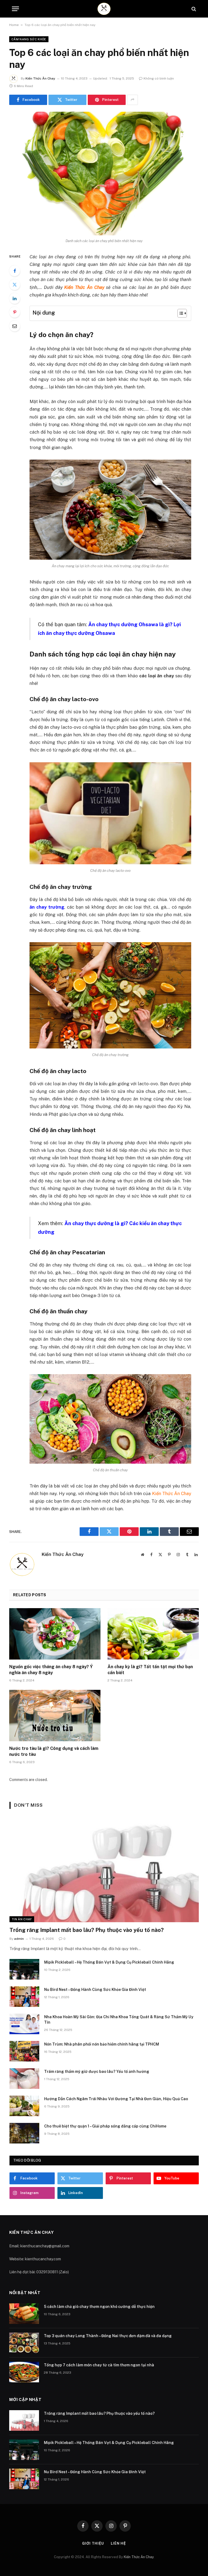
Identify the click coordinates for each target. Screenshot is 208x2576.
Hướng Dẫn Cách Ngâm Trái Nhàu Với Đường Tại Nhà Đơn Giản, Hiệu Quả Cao (116, 2099)
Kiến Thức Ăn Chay (40, 78)
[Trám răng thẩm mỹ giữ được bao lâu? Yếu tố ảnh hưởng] (24, 2079)
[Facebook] (15, 271)
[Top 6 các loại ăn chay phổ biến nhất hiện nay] (104, 174)
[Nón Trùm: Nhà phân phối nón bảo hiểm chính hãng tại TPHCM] (24, 2051)
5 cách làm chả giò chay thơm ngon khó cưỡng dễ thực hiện (99, 2307)
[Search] (193, 9)
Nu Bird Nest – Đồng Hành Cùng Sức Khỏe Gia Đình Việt (95, 1990)
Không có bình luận (159, 78)
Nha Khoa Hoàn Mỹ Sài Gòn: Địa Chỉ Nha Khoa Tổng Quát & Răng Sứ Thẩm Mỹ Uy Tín (119, 2020)
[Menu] (15, 9)
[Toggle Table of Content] (179, 313)
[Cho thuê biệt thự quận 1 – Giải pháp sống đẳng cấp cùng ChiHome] (24, 2133)
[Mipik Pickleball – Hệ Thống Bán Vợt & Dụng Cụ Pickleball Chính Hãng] (24, 1969)
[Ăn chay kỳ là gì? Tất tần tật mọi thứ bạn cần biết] (153, 1634)
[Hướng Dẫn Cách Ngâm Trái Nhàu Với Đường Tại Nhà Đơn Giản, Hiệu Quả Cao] (24, 2106)
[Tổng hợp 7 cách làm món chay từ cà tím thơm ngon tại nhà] (24, 2372)
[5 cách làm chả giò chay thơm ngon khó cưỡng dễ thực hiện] (24, 2314)
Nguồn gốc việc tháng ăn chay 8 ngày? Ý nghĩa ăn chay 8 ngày (51, 1670)
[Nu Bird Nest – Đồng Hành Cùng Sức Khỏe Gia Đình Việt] (24, 1997)
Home (14, 25)
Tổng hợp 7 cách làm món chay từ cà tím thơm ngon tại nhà (99, 2365)
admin (19, 1939)
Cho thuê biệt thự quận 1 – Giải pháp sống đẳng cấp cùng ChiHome (105, 2126)
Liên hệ (118, 2543)
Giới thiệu (93, 2543)
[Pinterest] (15, 312)
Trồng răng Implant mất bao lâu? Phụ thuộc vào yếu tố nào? (87, 1930)
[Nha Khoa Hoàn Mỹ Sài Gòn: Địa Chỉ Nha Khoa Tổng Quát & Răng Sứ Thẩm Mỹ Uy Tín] (24, 2024)
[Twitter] (15, 285)
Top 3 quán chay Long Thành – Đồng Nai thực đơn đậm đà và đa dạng (108, 2336)
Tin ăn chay (22, 1919)
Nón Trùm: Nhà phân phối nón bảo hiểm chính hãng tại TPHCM (102, 2044)
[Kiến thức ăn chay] (104, 9)
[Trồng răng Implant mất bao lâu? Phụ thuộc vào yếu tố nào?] (104, 1869)
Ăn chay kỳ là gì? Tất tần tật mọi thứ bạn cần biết (150, 1670)
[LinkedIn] (15, 298)
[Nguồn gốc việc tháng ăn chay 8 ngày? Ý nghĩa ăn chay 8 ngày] (55, 1634)
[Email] (15, 326)
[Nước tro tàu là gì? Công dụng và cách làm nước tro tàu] (55, 1716)
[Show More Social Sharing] (132, 100)
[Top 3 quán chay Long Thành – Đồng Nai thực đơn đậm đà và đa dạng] (24, 2343)
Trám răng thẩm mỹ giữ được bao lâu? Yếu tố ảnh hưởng (97, 2072)
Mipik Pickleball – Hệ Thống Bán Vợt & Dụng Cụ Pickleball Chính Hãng (109, 1962)
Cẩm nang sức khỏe (29, 39)
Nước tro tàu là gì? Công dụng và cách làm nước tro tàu (54, 1751)
